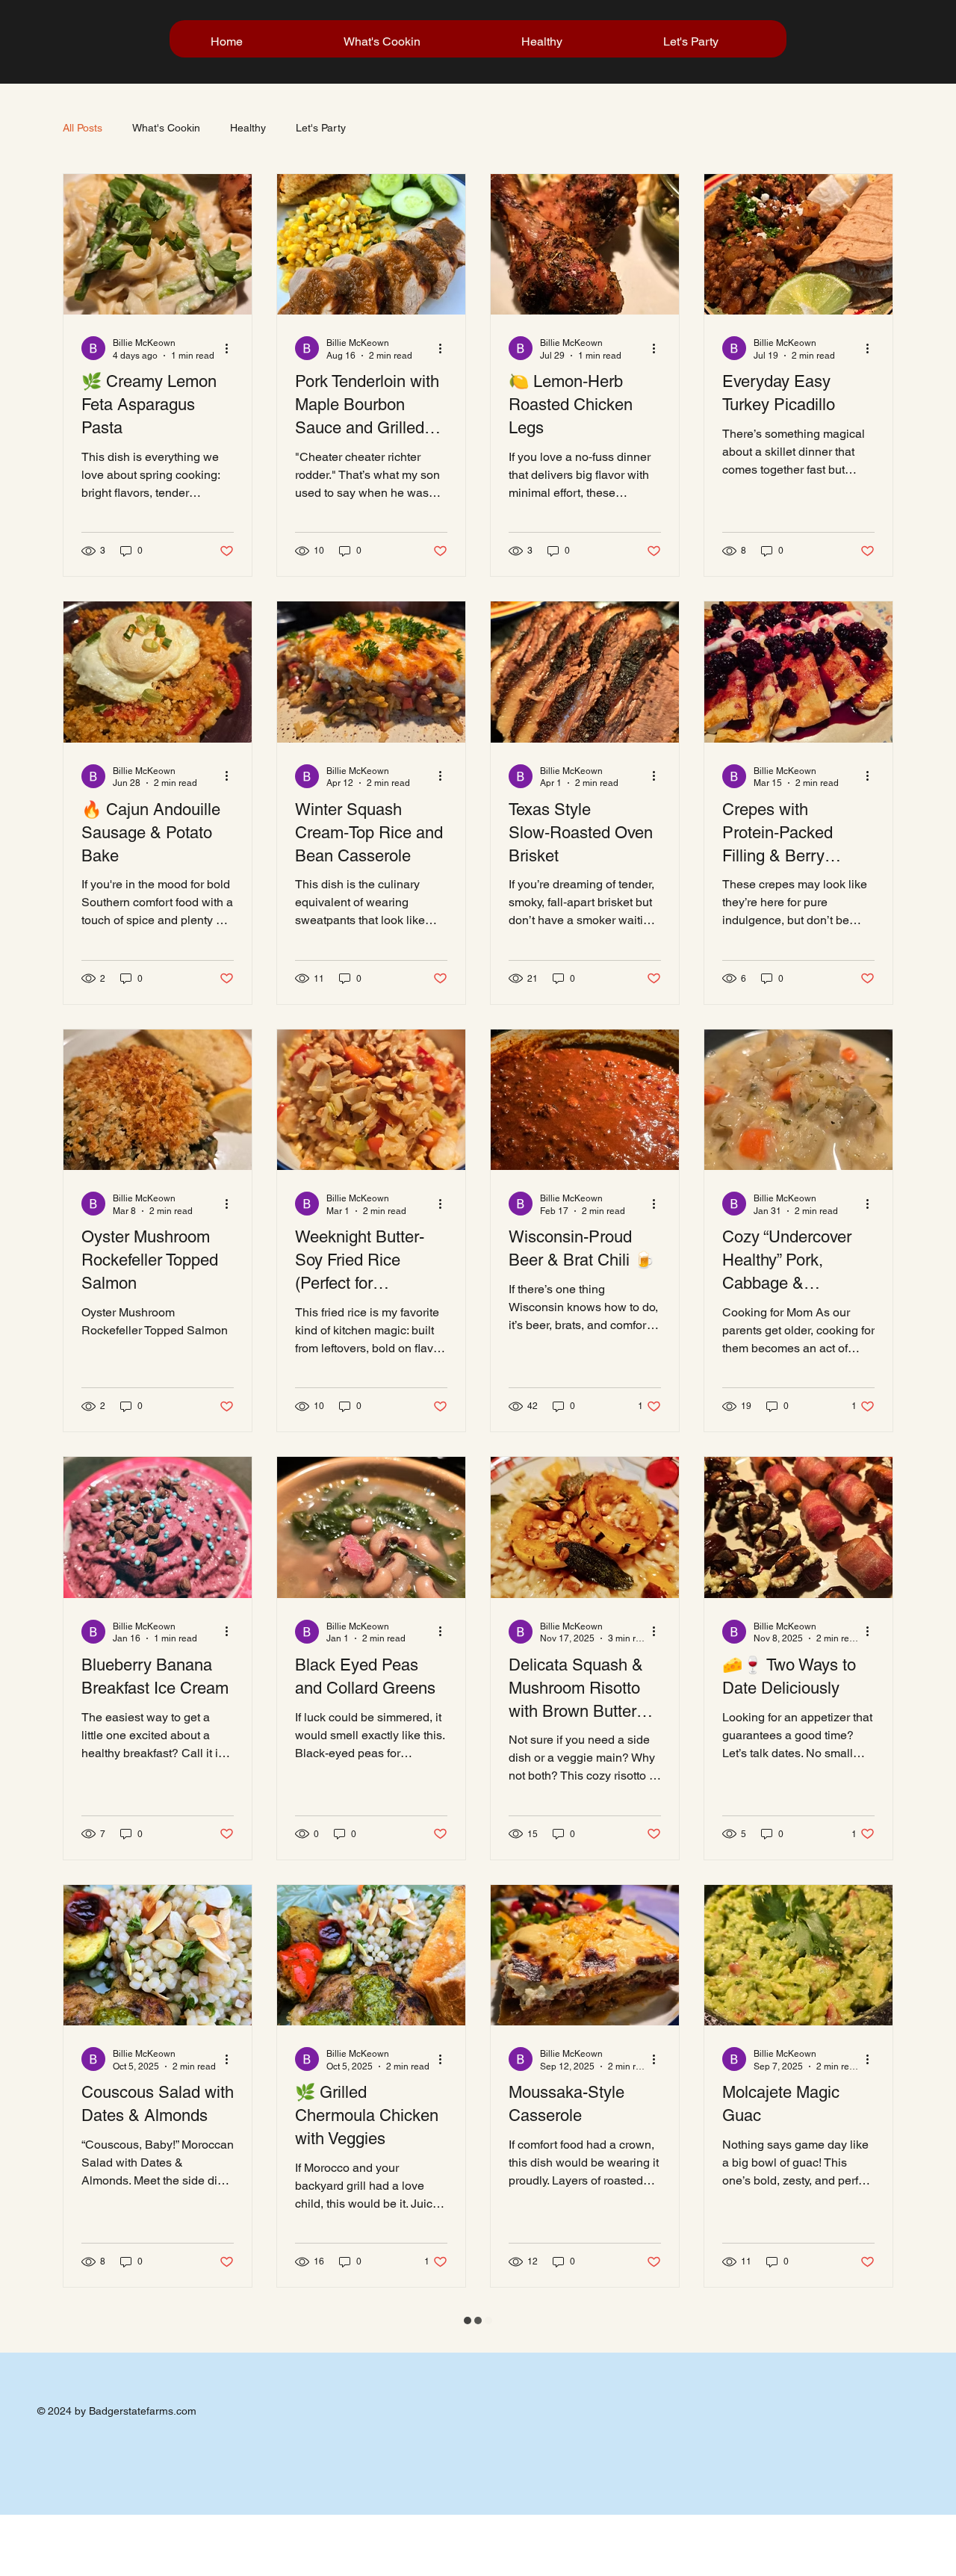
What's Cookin (166, 128)
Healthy (248, 128)
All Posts (83, 128)
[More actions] (232, 445)
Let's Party (321, 128)
